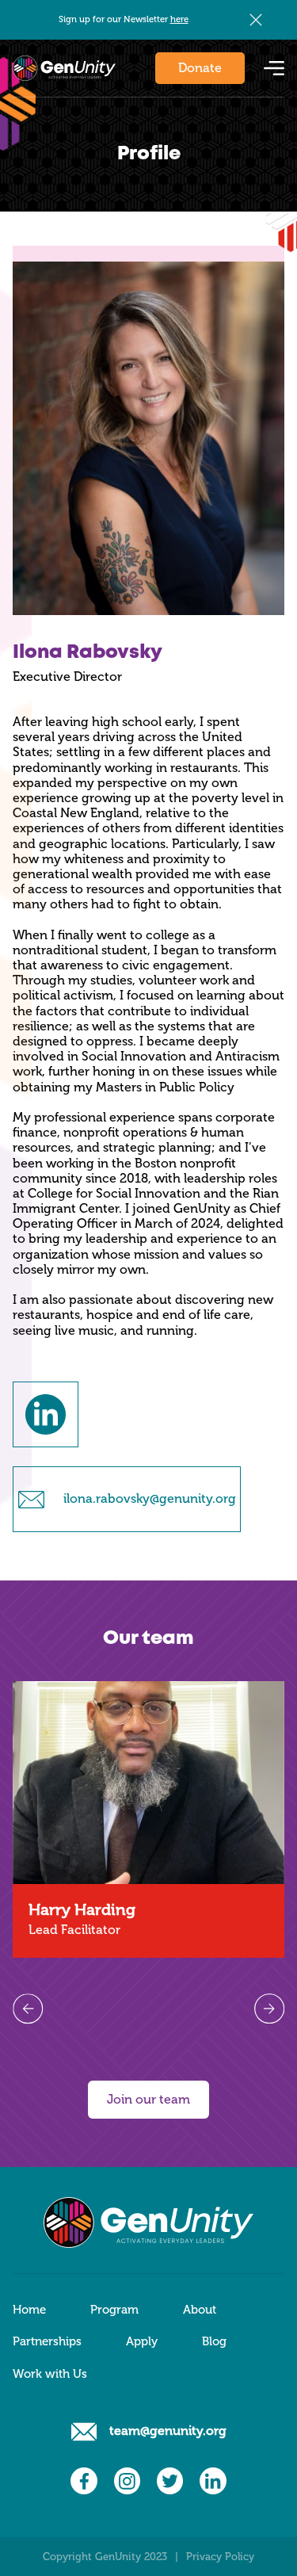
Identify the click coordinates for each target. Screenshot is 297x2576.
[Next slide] (269, 2008)
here (179, 19)
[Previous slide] (28, 2008)
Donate (200, 68)
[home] (64, 68)
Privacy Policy (220, 2557)
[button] (274, 68)
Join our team (148, 2099)
